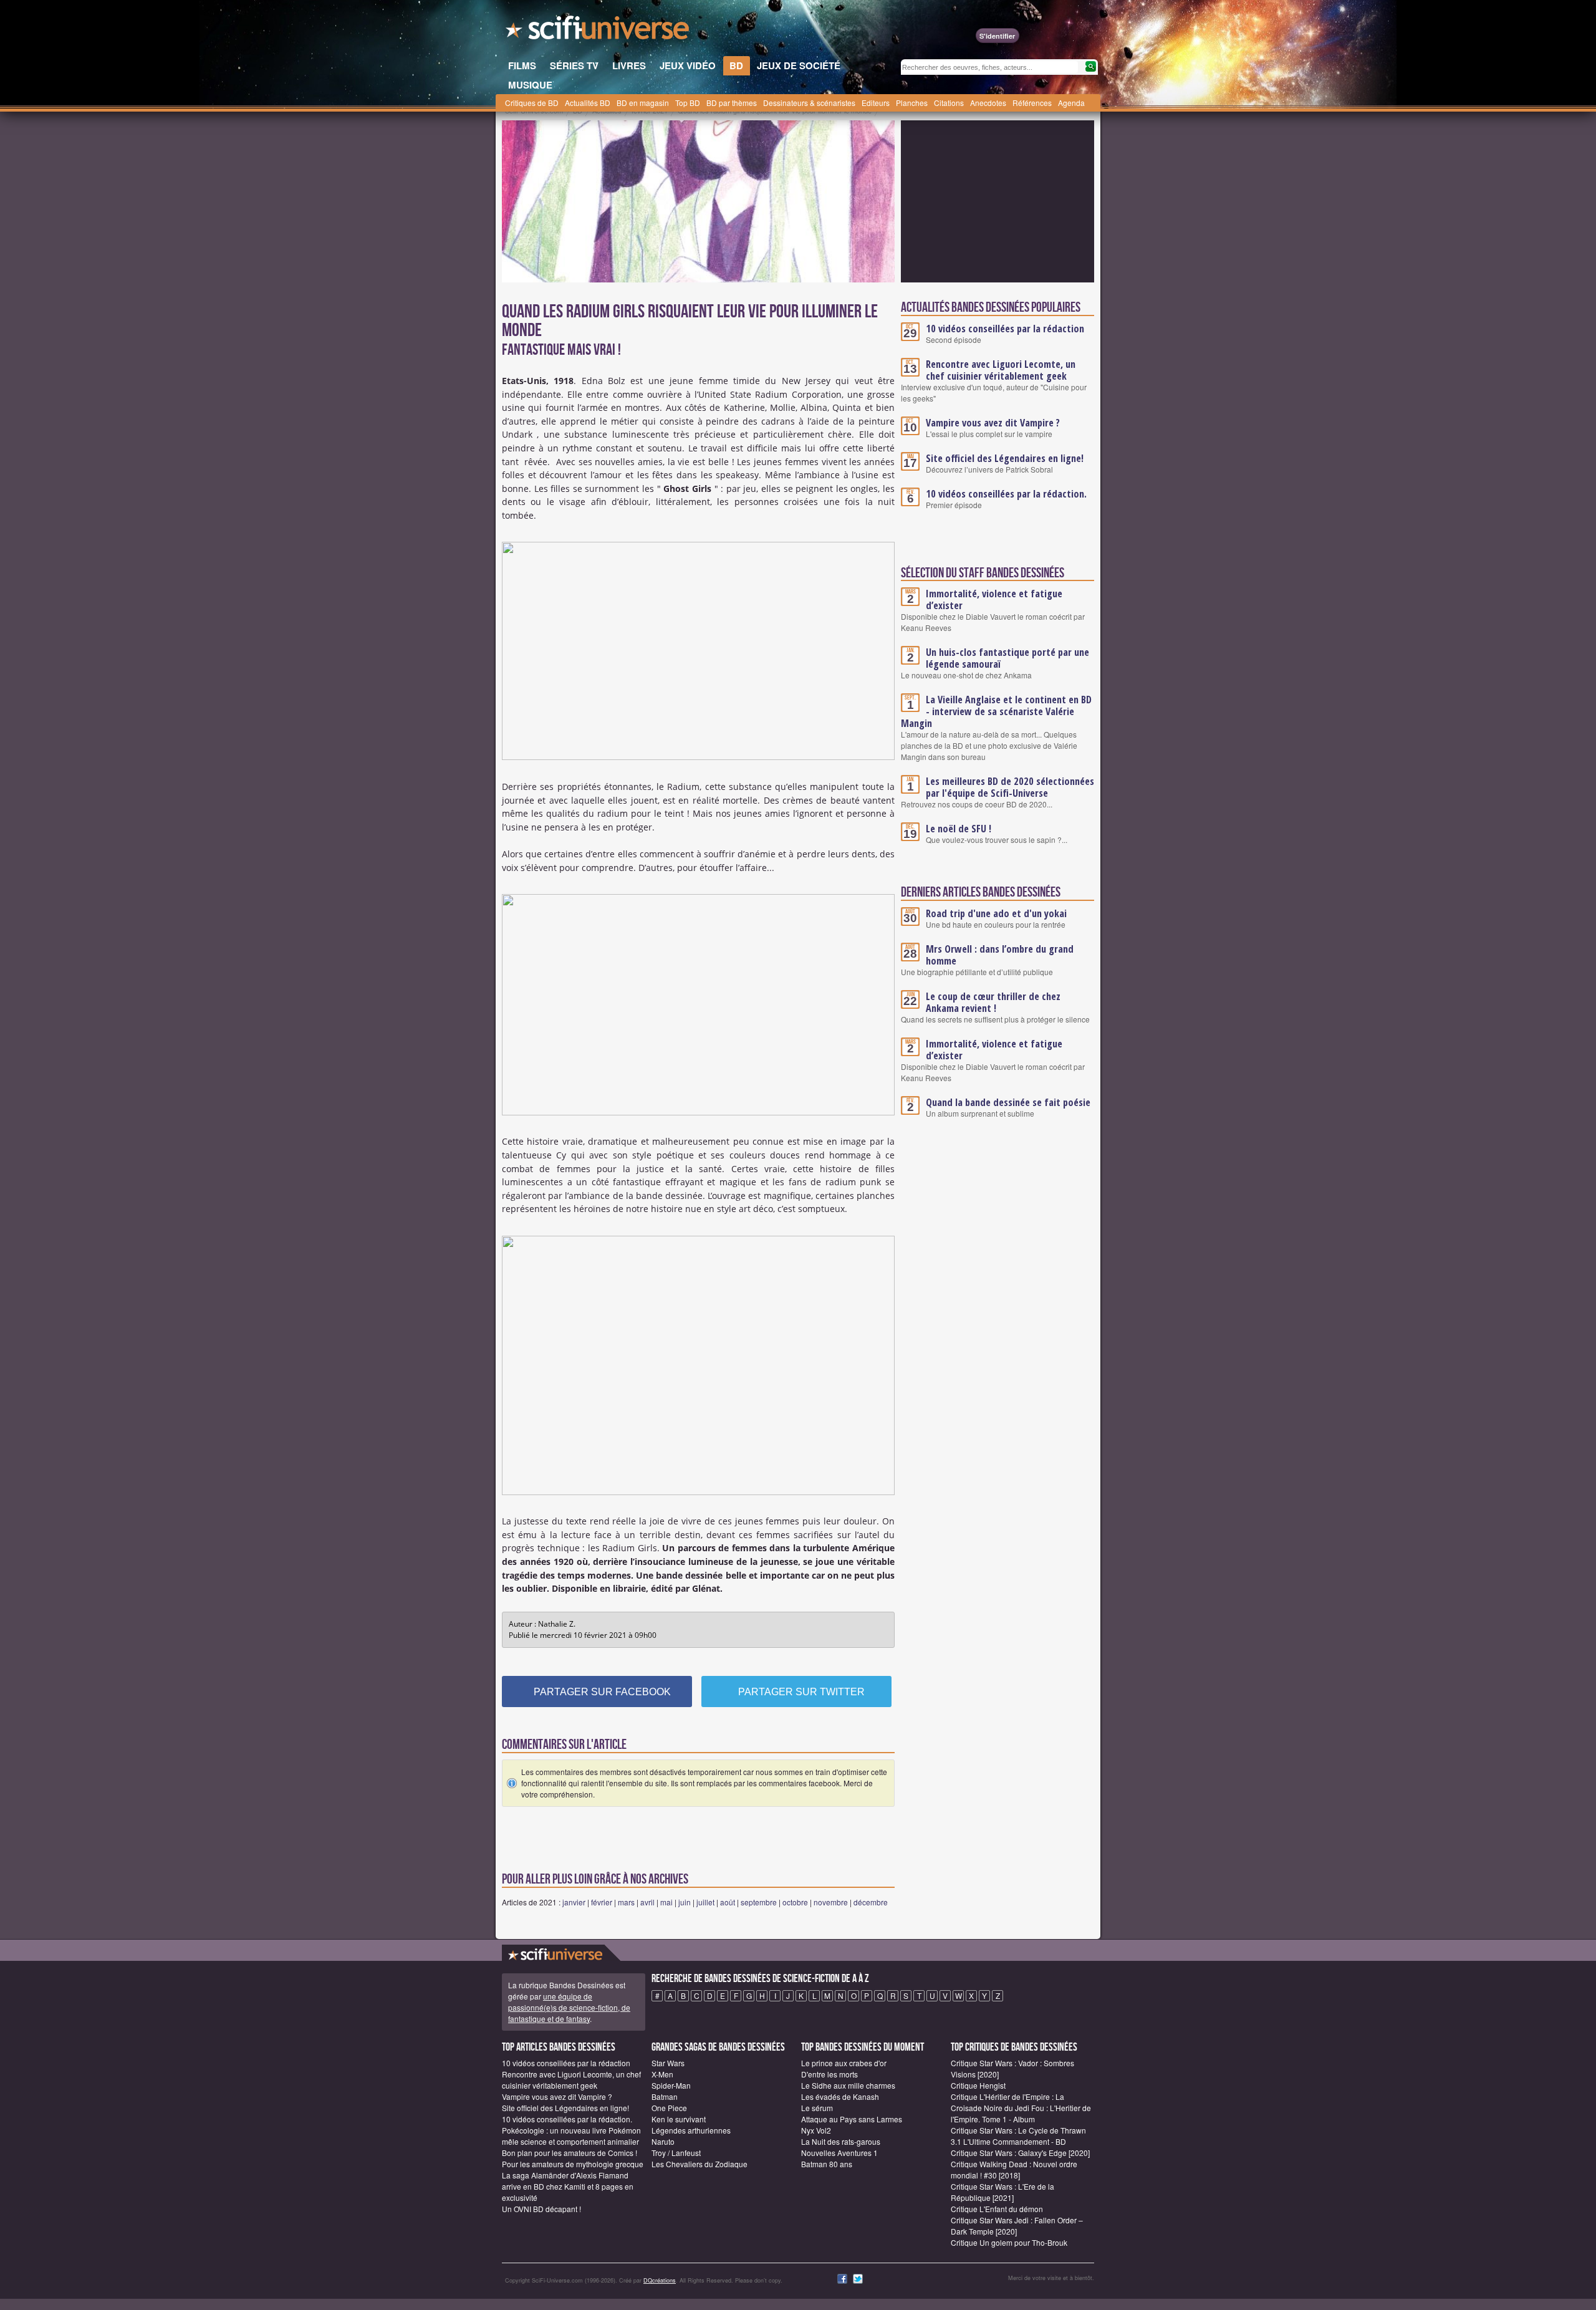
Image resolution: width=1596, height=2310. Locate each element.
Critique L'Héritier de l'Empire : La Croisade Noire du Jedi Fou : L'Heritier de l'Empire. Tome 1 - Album (1021, 2108)
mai (666, 1902)
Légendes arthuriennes (691, 2130)
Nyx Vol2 (816, 2130)
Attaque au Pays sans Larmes (852, 2119)
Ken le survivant (679, 2119)
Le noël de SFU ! (959, 829)
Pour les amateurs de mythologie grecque (573, 2164)
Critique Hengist (978, 2085)
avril (647, 1902)
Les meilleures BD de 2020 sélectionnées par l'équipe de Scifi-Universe (1010, 787)
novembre (831, 1902)
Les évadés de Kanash (840, 2096)
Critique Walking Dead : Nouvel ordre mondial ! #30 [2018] (1014, 2169)
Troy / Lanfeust (676, 2153)
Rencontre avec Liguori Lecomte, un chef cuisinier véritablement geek (1001, 370)
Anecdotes (988, 103)
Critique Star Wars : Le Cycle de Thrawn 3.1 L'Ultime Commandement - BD (1018, 2136)
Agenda (1071, 103)
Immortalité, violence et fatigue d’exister (994, 599)
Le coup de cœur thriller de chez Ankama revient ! (993, 1002)
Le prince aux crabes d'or (844, 2063)
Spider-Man (671, 2085)
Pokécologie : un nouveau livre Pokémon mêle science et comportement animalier (571, 2136)
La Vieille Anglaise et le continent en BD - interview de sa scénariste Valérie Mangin (996, 711)
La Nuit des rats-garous (841, 2141)
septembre (759, 1902)
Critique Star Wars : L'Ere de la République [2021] (1002, 2192)
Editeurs (876, 103)
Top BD (688, 103)
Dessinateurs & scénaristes (809, 103)
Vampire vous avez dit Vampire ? (993, 423)
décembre (871, 1902)
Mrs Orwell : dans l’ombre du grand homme (1000, 955)
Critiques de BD (532, 103)
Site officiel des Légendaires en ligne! (1005, 458)
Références (1032, 103)
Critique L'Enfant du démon (997, 2209)
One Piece (669, 2108)
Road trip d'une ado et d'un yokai (996, 913)
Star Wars (668, 2063)
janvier (574, 1902)
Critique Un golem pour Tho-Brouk (1009, 2242)
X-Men (662, 2074)
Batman (665, 2096)
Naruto (663, 2141)
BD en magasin (643, 103)
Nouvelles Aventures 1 (839, 2153)
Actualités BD (588, 103)
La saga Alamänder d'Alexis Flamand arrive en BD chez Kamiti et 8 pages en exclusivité (568, 2186)
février (602, 1902)
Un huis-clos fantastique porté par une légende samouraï (1007, 658)
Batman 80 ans (827, 2164)
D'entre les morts (829, 2074)
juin (685, 1902)
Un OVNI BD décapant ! (541, 2209)
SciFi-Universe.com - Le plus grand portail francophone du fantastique (598, 31)
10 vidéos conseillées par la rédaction (1005, 329)
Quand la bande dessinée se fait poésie (1008, 1102)
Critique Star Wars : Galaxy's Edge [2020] (1020, 2153)
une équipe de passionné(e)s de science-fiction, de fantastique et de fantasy (569, 2007)
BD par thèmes (732, 103)
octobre (795, 1902)
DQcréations (660, 2280)
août (728, 1902)
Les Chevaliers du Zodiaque (699, 2164)
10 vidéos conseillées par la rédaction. (1006, 494)
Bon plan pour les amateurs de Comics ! (570, 2153)
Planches (912, 103)
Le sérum (817, 2108)
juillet (705, 1902)
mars (626, 1902)
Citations (949, 103)
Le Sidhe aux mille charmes (848, 2085)
